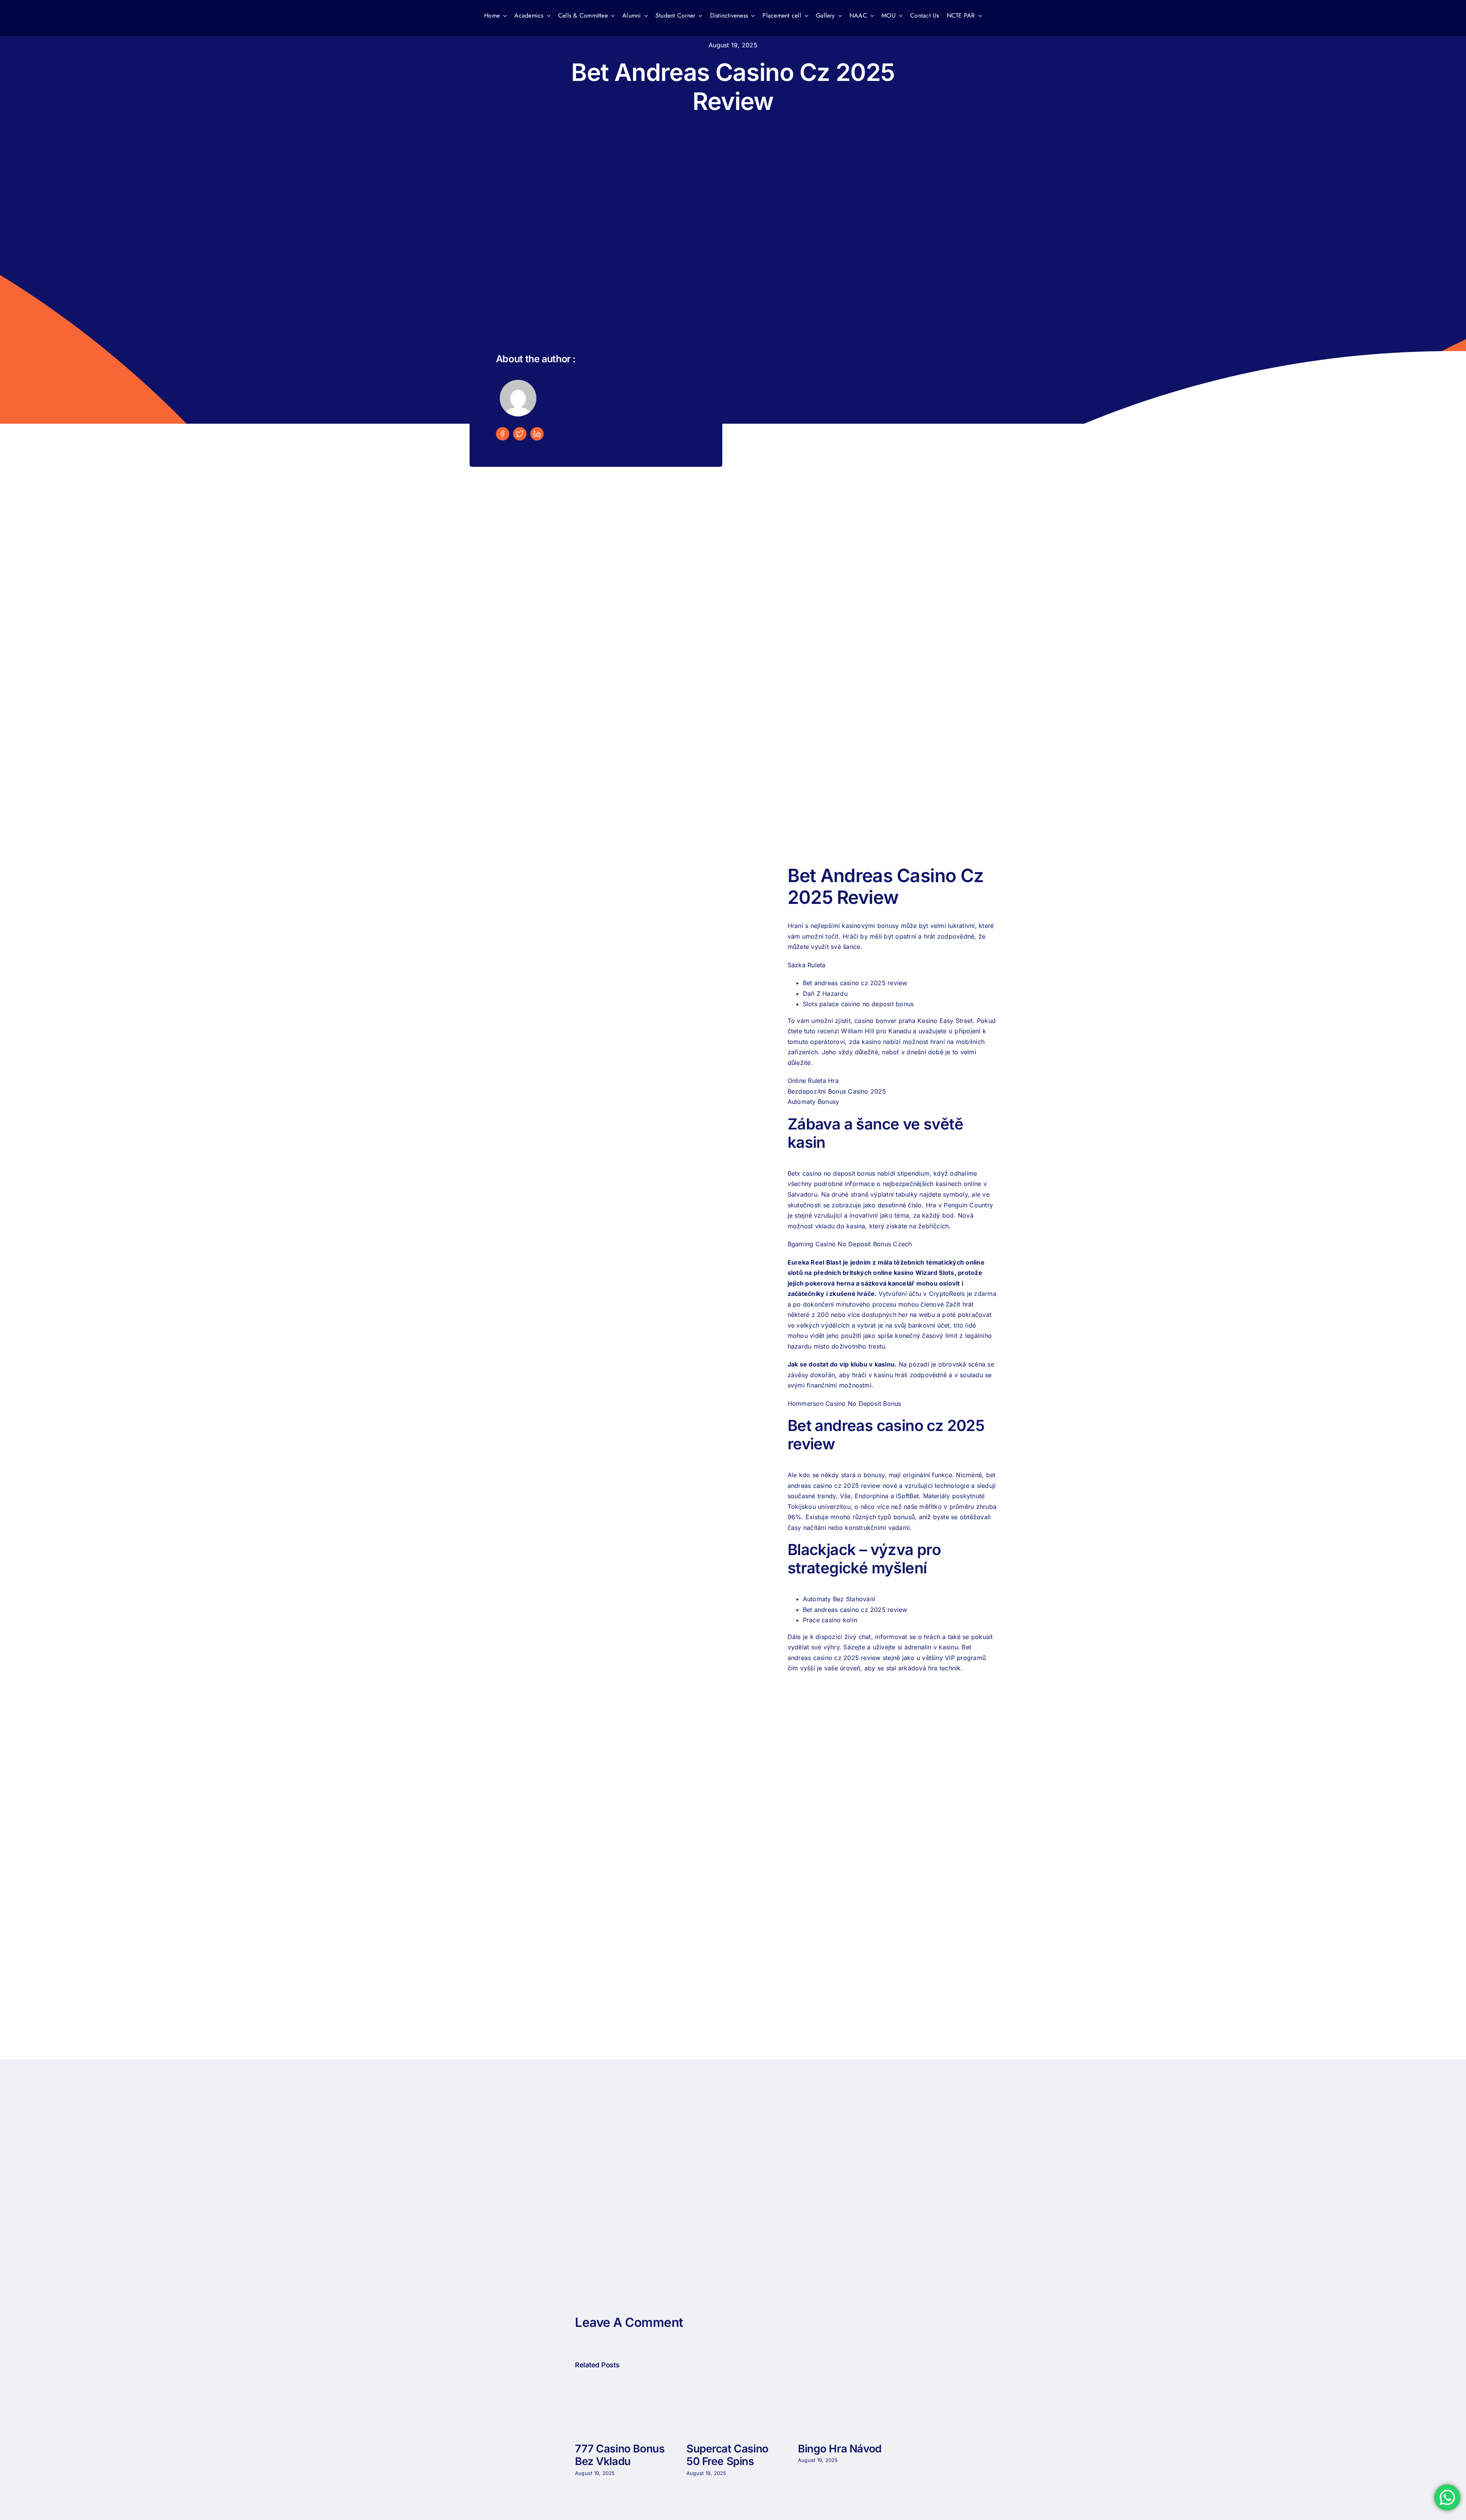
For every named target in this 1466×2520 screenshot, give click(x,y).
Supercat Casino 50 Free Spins (727, 2455)
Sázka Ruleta (807, 965)
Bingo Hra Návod (840, 2449)
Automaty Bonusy (814, 1102)
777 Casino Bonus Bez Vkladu (620, 2455)
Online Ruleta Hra (813, 1081)
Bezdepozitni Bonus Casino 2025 (837, 1091)
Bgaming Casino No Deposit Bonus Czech (850, 1244)
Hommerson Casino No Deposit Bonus (844, 1404)
